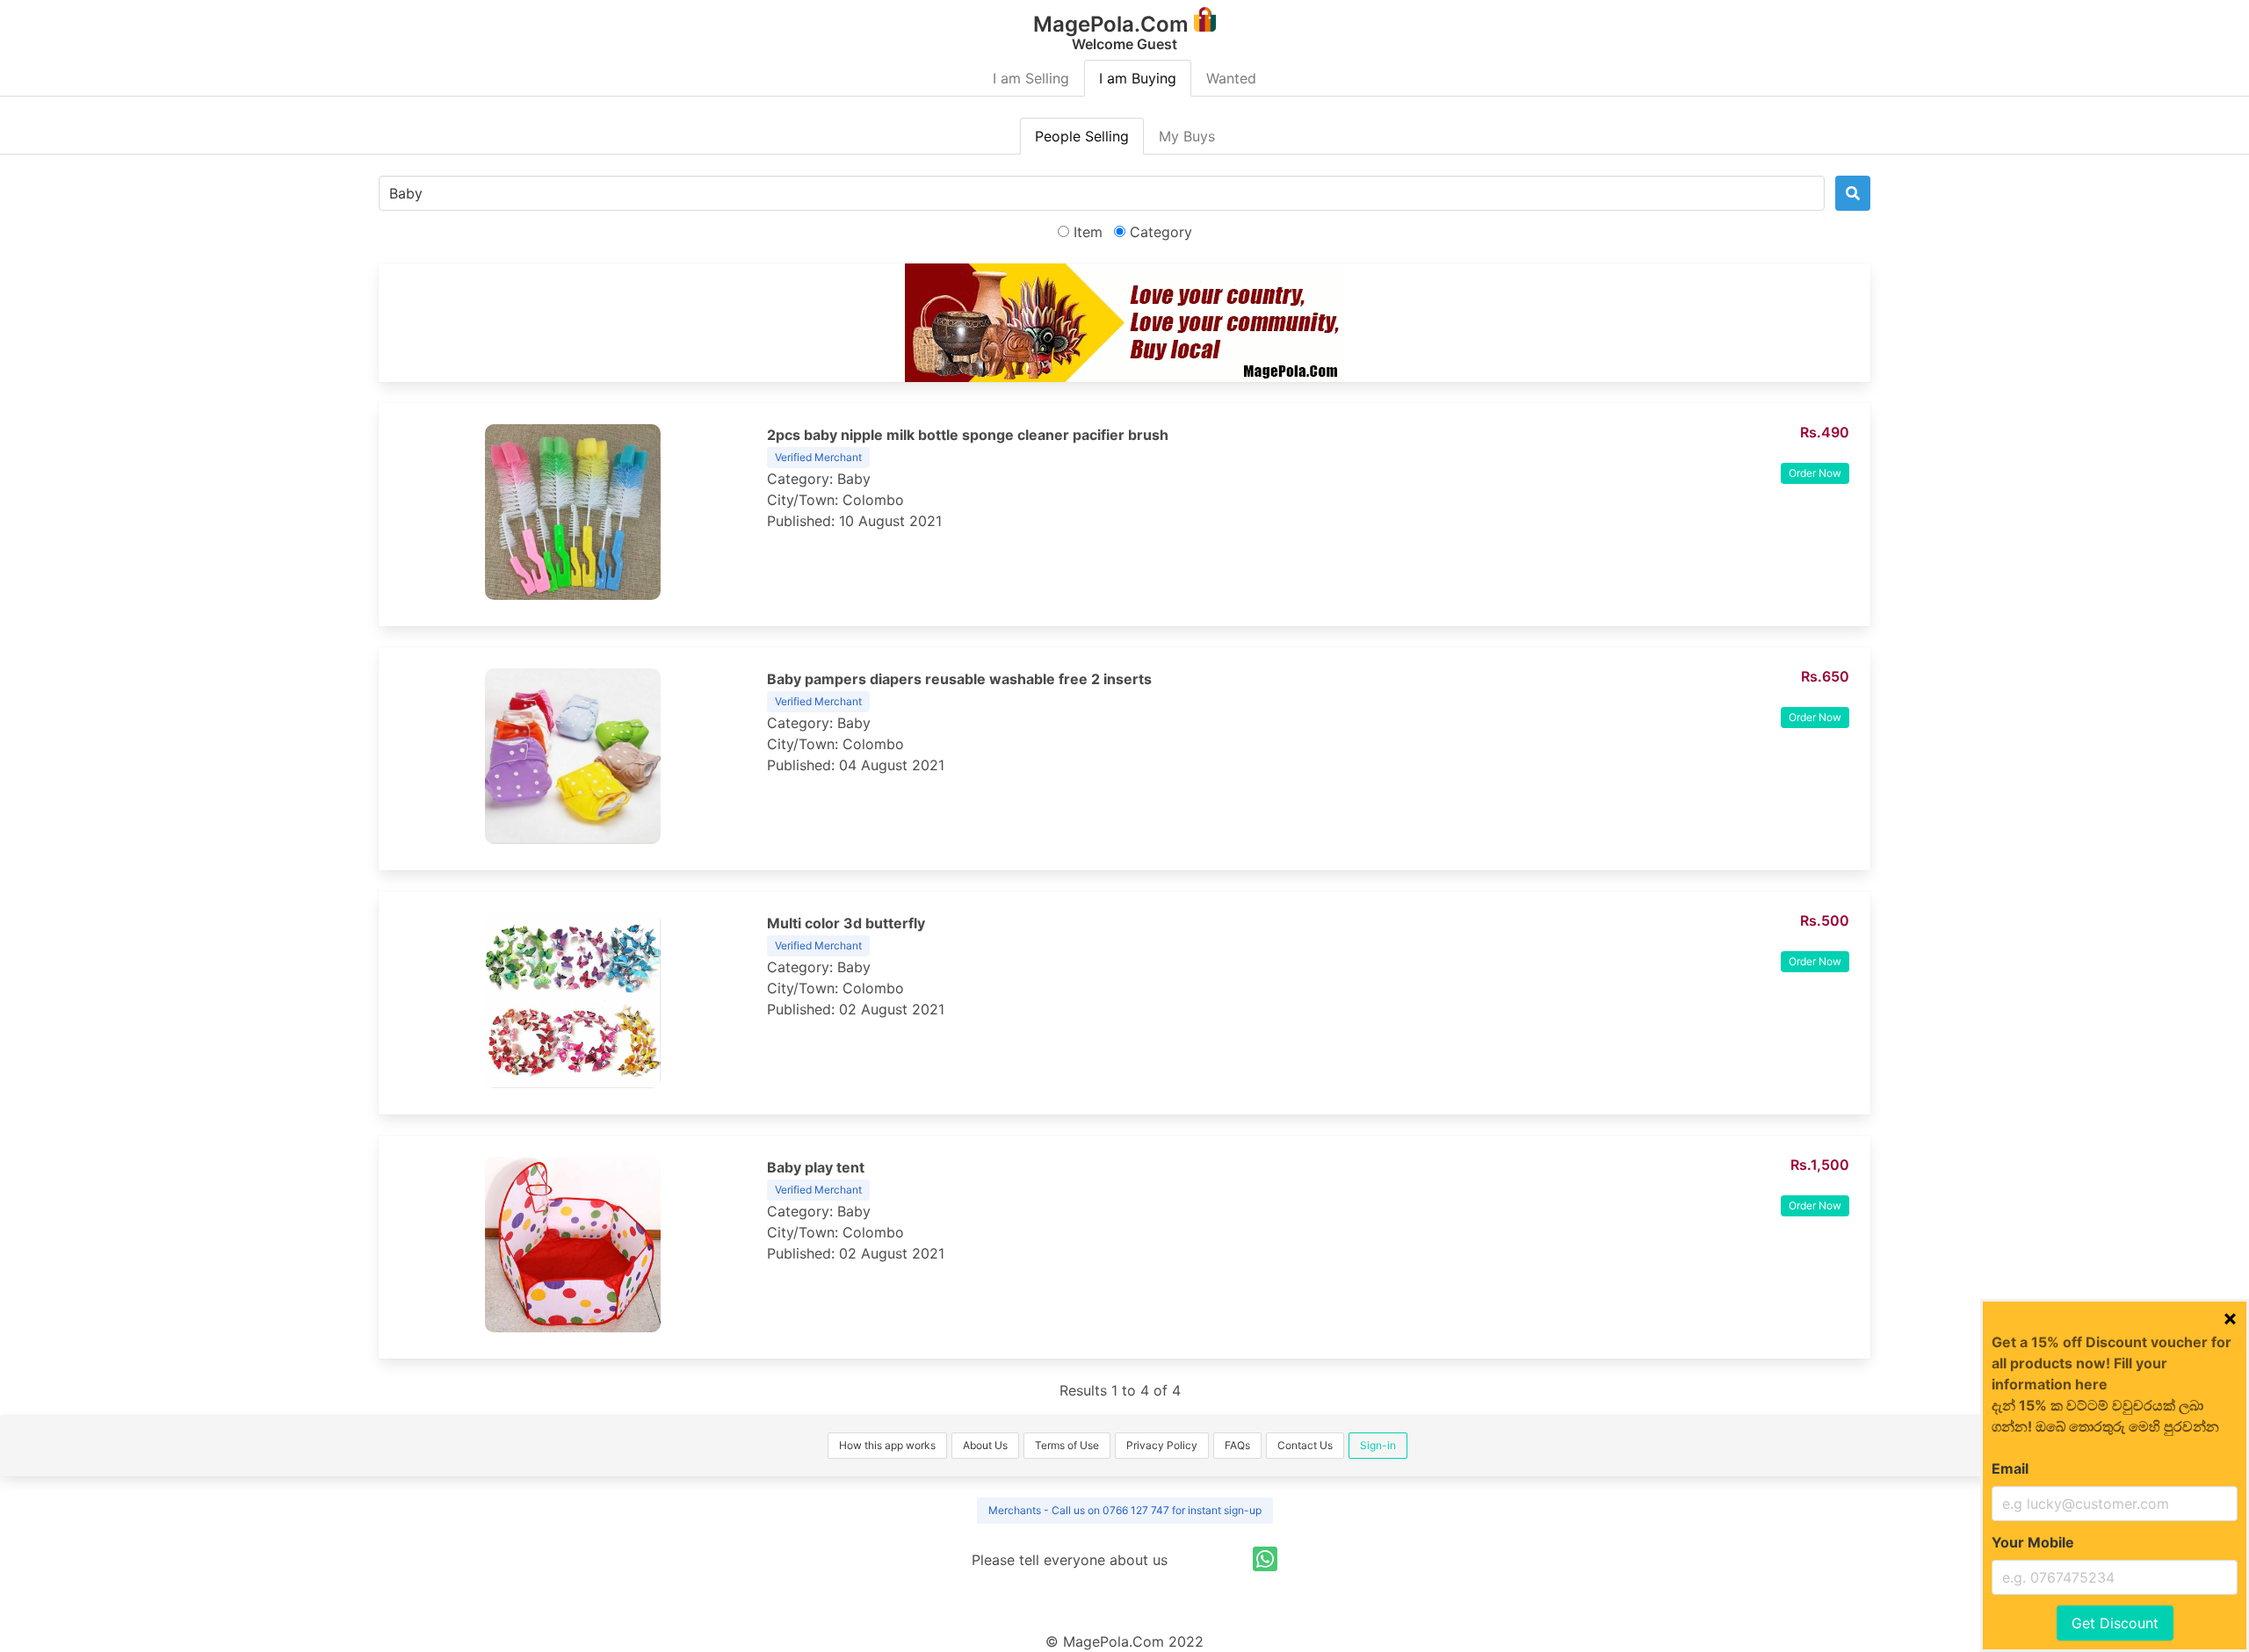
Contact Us (1305, 1445)
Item (1086, 232)
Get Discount (2115, 1623)
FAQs (1237, 1445)
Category (1159, 232)
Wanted (1231, 78)
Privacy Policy (1162, 1445)
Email (2010, 1468)
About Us (985, 1445)
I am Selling (1031, 78)
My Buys (1187, 136)
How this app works (887, 1445)
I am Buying (1138, 78)
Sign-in (1378, 1445)
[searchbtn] (1853, 193)
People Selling (1082, 136)
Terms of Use (1067, 1445)
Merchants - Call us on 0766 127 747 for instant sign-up (1125, 1510)
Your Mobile (2033, 1542)
